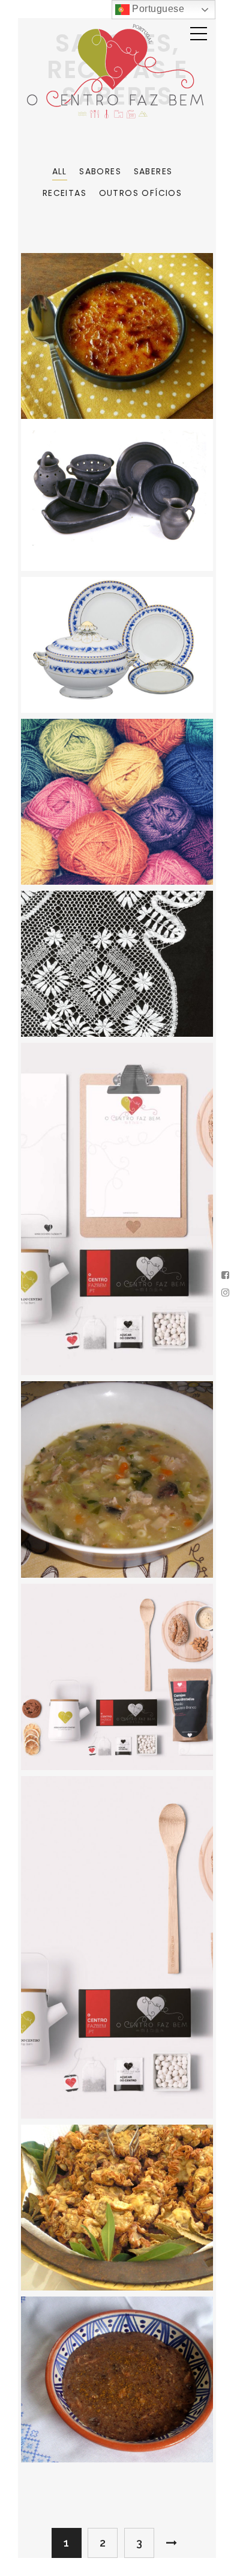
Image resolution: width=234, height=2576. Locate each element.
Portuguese (157, 9)
